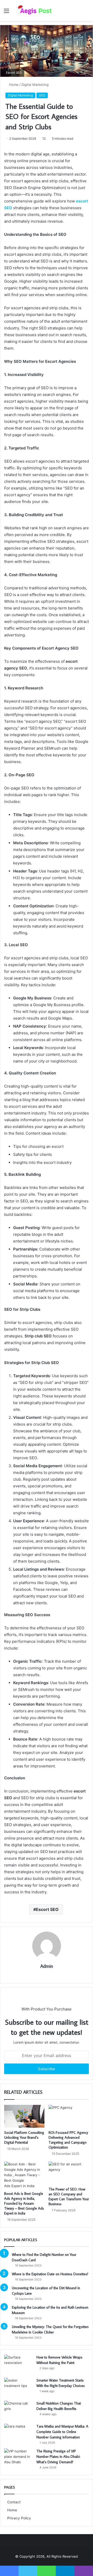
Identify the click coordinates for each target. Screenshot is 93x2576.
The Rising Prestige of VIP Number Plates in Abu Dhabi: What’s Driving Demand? (58, 2457)
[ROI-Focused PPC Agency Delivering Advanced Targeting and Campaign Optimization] (69, 2116)
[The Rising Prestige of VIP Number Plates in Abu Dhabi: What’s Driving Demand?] (18, 2458)
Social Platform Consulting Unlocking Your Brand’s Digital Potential (24, 2137)
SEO (42, 95)
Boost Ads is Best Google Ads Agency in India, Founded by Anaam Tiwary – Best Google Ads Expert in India (24, 2203)
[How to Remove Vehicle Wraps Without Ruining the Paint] (18, 2364)
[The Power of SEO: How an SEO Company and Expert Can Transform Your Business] (69, 2173)
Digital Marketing (35, 85)
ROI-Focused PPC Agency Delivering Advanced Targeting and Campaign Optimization (68, 2140)
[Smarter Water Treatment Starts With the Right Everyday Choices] (18, 2387)
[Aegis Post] (34, 10)
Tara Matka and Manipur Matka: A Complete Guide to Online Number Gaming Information (62, 2432)
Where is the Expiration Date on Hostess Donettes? (50, 2274)
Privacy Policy (19, 2518)
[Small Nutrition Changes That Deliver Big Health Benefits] (18, 2410)
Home (13, 85)
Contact (14, 2502)
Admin (47, 1966)
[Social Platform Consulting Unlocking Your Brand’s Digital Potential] (24, 2116)
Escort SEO (47, 1909)
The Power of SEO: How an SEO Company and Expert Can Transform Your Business (69, 2197)
